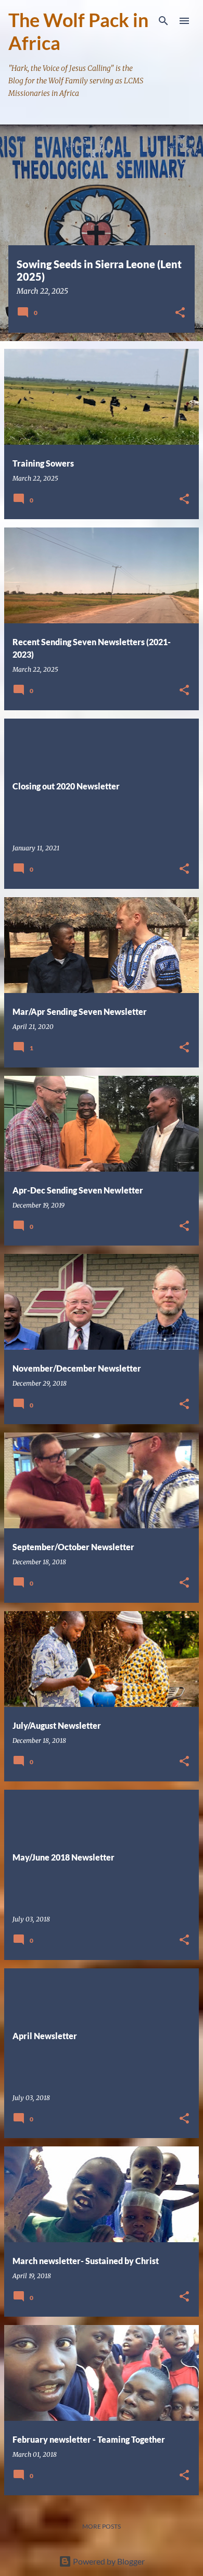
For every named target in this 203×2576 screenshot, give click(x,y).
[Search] (163, 21)
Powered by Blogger (108, 2561)
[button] (180, 313)
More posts (102, 2526)
